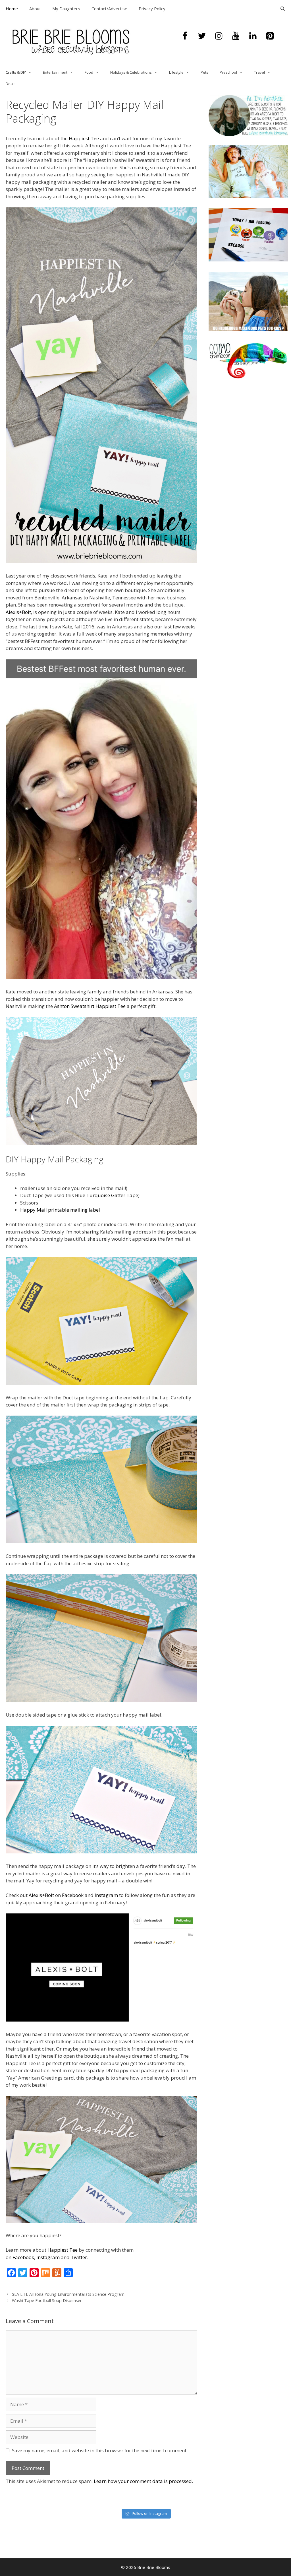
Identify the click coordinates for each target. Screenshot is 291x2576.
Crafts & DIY (16, 72)
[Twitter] (202, 36)
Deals (11, 84)
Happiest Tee (84, 138)
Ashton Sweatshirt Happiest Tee (90, 1006)
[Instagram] (219, 36)
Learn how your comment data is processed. (143, 2481)
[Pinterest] (270, 36)
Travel (259, 72)
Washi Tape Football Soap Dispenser (47, 2300)
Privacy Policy (152, 9)
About (35, 9)
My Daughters (66, 9)
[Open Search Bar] (283, 9)
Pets (204, 72)
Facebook (73, 1895)
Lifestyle (176, 72)
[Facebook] (185, 36)
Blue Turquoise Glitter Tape (107, 1195)
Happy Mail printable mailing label (60, 1210)
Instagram (106, 1895)
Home (12, 9)
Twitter (79, 2257)
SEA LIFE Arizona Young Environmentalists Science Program (68, 2294)
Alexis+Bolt (18, 612)
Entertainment (55, 72)
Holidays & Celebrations (131, 72)
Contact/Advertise (109, 9)
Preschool (228, 72)
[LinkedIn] (253, 36)
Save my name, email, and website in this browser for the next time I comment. (100, 2450)
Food (89, 72)
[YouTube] (236, 36)
